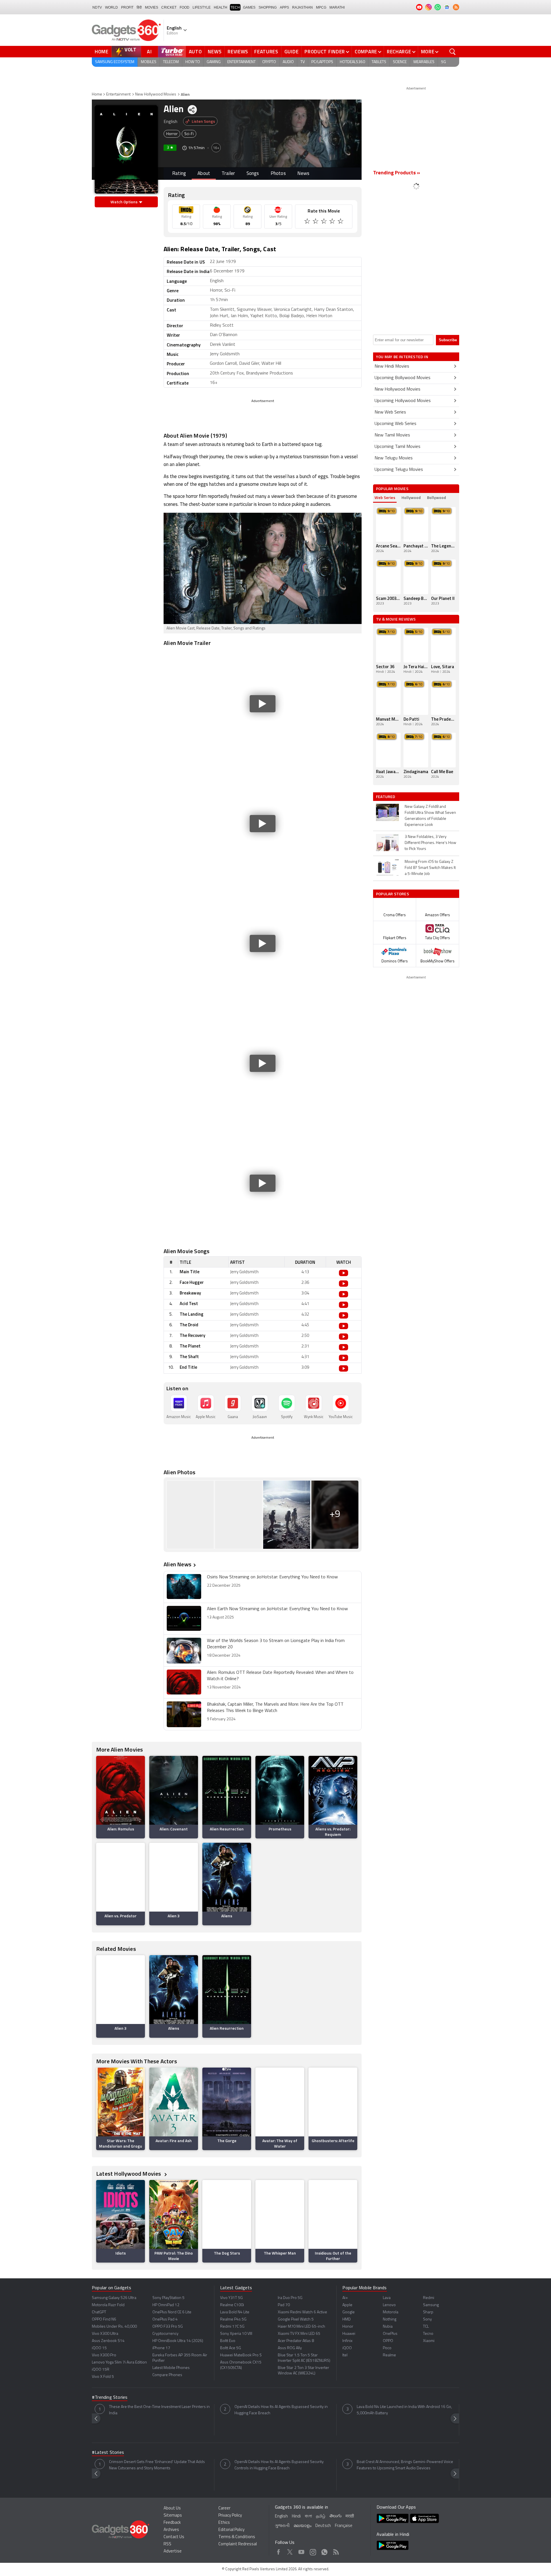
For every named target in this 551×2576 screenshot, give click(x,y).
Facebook (279, 2551)
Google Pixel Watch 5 (296, 2319)
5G (444, 62)
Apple (347, 2305)
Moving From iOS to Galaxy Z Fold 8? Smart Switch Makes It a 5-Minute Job (430, 868)
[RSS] (456, 7)
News (215, 52)
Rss (336, 2551)
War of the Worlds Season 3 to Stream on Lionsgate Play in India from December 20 (276, 1644)
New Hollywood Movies (156, 94)
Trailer (228, 174)
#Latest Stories (108, 2453)
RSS (167, 2544)
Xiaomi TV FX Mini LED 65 (299, 2334)
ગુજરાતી (282, 2526)
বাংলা (308, 2516)
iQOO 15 (99, 2348)
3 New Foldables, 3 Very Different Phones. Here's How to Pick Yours (430, 843)
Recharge (399, 52)
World (111, 7)
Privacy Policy (230, 2516)
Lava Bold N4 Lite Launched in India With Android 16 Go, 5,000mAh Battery (404, 2410)
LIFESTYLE (202, 7)
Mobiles (149, 62)
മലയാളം (302, 2526)
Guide (292, 52)
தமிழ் (321, 2516)
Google (349, 2312)
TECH (235, 7)
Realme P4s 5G (233, 2319)
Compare (366, 52)
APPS (284, 7)
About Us (172, 2508)
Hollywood (411, 497)
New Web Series (390, 412)
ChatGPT (99, 2312)
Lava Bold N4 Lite (235, 2312)
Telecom (171, 62)
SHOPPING (268, 7)
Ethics (224, 2523)
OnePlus (390, 2334)
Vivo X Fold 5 (103, 2377)
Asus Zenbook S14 (108, 2341)
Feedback (172, 2523)
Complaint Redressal (238, 2544)
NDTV (97, 7)
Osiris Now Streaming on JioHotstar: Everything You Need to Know (272, 1577)
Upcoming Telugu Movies (399, 470)
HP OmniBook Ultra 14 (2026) (178, 2341)
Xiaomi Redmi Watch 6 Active (302, 2312)
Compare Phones (167, 2375)
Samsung (431, 2305)
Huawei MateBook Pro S (241, 2355)
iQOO (347, 2348)
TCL (426, 2327)
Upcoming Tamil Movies (397, 447)
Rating (179, 174)
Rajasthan (302, 7)
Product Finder (325, 52)
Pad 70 (284, 2305)
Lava (387, 2298)
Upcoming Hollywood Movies (403, 401)
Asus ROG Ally (290, 2348)
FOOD (185, 7)
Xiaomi (429, 2341)
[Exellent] (324, 222)
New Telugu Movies (394, 458)
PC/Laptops (322, 62)
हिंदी (139, 7)
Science (400, 62)
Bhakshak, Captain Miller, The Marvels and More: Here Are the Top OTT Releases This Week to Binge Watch (275, 1708)
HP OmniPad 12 (166, 2305)
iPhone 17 (161, 2348)
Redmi (429, 2298)
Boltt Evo (228, 2341)
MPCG (321, 7)
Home (102, 52)
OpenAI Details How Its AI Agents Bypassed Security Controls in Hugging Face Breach (279, 2465)
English (281, 2516)
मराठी (350, 2516)
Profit (127, 7)
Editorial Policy (231, 2530)
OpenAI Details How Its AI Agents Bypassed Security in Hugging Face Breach (281, 2410)
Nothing (390, 2319)
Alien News (177, 1564)
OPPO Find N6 (104, 2319)
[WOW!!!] (341, 222)
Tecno (428, 2334)
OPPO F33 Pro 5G (168, 2327)
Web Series (385, 497)
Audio (288, 62)
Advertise (173, 2551)
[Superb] (333, 222)
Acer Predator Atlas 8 (296, 2341)
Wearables (424, 62)
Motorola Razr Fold (108, 2305)
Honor (348, 2327)
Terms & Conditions (237, 2537)
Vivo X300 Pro (104, 2355)
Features (266, 52)
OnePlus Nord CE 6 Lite (172, 2312)
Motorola (391, 2312)
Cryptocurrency (165, 2334)
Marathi (337, 7)
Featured (386, 797)
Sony (427, 2319)
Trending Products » (397, 173)
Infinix (347, 2341)
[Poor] (308, 222)
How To (193, 62)
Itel (345, 2355)
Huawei (349, 2334)
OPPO (388, 2341)
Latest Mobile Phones (171, 2368)
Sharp (428, 2312)
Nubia (388, 2327)
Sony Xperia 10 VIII (236, 2334)
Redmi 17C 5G (232, 2327)
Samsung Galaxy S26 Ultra (114, 2298)
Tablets (379, 62)
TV (303, 62)
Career (224, 2508)
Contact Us (174, 2537)
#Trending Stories (110, 2398)
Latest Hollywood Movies (129, 2174)
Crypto (269, 62)
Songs (253, 174)
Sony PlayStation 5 (168, 2298)
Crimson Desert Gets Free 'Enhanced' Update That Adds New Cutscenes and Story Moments (157, 2465)
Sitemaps (173, 2516)
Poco (387, 2348)
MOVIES (152, 7)
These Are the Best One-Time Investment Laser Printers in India (159, 2410)
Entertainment (241, 62)
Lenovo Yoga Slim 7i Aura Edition (119, 2363)
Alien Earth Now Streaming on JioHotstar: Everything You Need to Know (277, 1609)
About (204, 174)
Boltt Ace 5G (231, 2348)
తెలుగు (335, 2516)
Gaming (214, 62)
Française (344, 2526)
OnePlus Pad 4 (165, 2319)
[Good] (316, 222)
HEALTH (221, 7)
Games (249, 7)
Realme (389, 2355)
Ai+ (345, 2298)
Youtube (301, 2551)
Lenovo (389, 2305)
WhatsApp (324, 2551)
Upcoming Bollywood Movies (402, 378)
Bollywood (436, 497)
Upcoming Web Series (395, 424)
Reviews (238, 52)
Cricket (169, 7)
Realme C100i (232, 2305)
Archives (171, 2530)
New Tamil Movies (392, 435)
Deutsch (323, 2526)
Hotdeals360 (352, 62)
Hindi (296, 2516)
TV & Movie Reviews (396, 619)
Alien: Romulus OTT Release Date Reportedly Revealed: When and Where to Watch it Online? (280, 1676)
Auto (195, 52)
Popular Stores (392, 894)
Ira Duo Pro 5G (290, 2298)
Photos (278, 174)
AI (150, 52)
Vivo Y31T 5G (231, 2298)
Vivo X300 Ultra (105, 2334)
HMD (347, 2319)
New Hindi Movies (392, 366)
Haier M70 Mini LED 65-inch (301, 2327)
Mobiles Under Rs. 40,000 (114, 2327)
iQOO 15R (101, 2370)
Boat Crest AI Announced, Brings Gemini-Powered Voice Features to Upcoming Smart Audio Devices (405, 2465)
